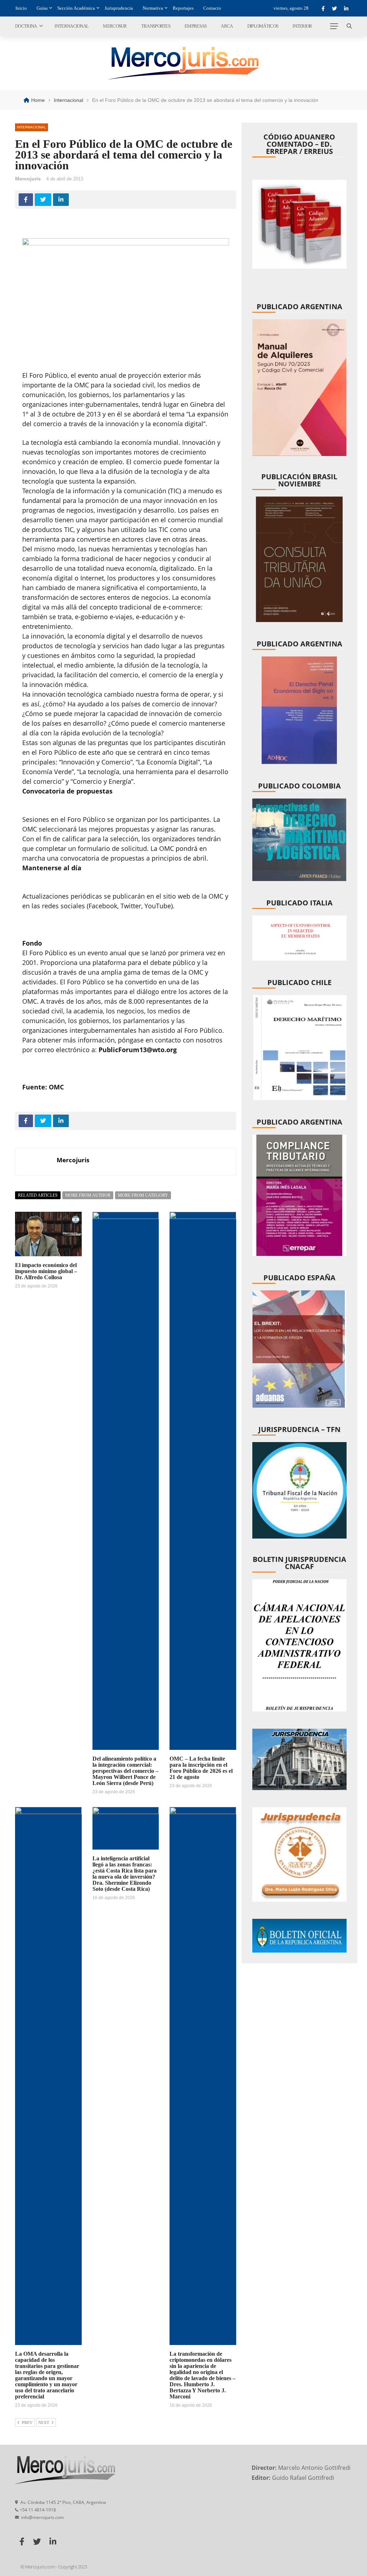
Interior (302, 26)
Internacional (72, 26)
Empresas (196, 26)
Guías (42, 8)
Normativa (153, 8)
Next (44, 2422)
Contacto (212, 8)
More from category (143, 1195)
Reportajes (183, 8)
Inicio (21, 8)
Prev (27, 2422)
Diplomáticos (263, 26)
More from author (88, 1195)
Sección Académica (76, 8)
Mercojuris (28, 179)
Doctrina (26, 26)
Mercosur (115, 26)
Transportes (156, 26)
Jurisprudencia (119, 8)
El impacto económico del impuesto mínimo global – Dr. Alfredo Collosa (46, 1271)
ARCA (227, 26)
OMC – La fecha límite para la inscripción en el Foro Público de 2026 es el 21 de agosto (201, 1768)
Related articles (38, 1195)
